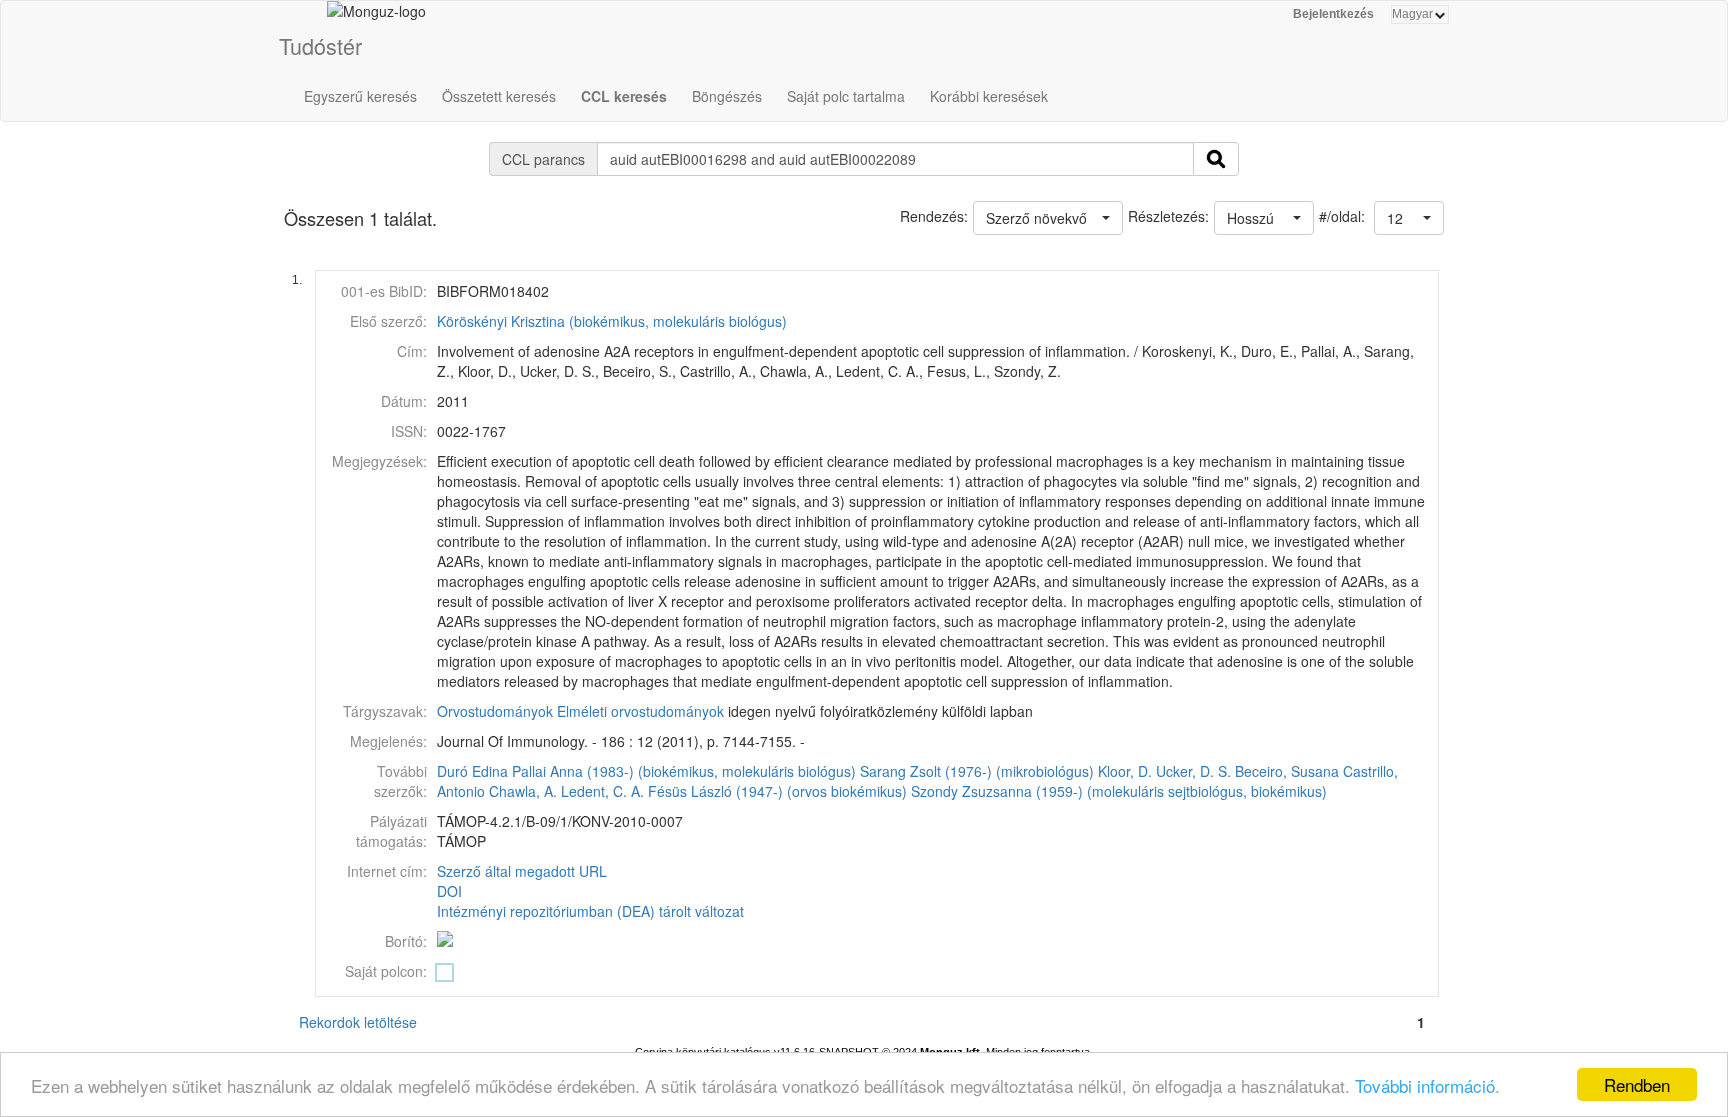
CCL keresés (624, 96)
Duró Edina (472, 771)
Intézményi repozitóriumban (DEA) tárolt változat (590, 911)
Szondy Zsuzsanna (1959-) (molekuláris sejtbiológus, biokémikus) (1119, 791)
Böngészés (727, 96)
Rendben (1637, 1084)
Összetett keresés (499, 96)
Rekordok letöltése (358, 1022)
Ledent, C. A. (602, 791)
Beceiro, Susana (1287, 771)
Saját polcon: (386, 971)
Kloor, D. (1125, 771)
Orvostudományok (495, 711)
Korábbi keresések (989, 96)
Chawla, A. (523, 791)
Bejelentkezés (1333, 14)
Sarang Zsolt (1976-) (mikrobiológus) (977, 771)
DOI (449, 891)
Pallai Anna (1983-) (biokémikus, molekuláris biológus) (684, 771)
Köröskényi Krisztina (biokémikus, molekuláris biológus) (612, 321)
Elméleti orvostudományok (640, 711)
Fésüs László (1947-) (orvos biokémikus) (777, 791)
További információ (1425, 1085)
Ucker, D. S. (1193, 771)
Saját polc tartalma (846, 96)
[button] (1409, 218)
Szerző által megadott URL (522, 871)
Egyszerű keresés (360, 96)
